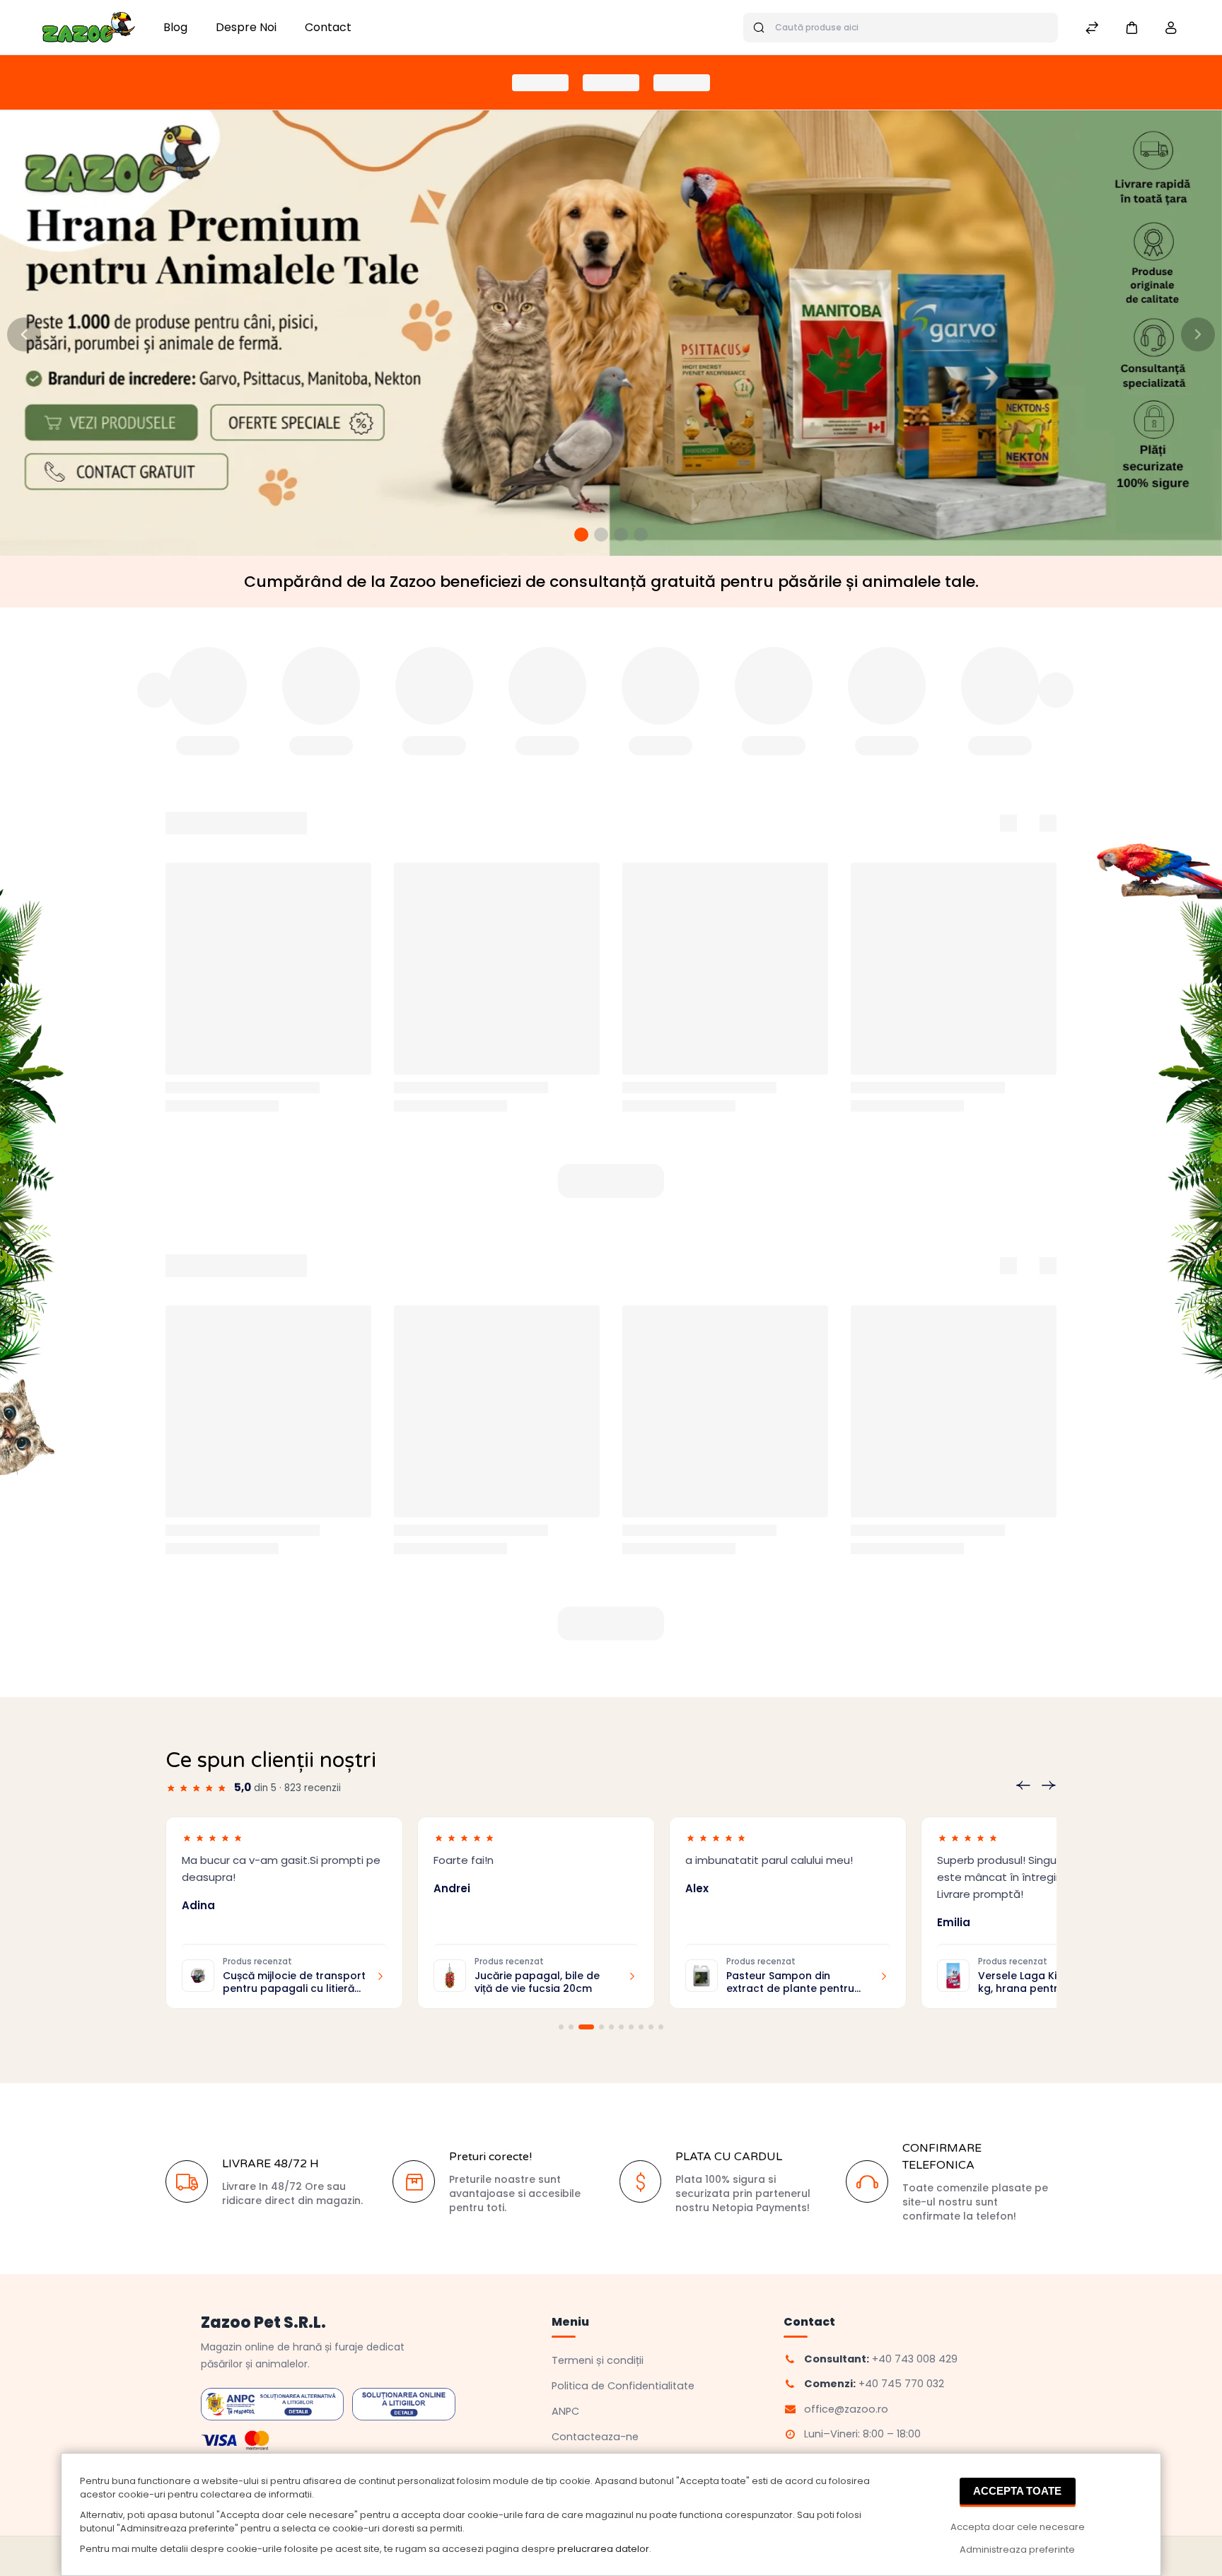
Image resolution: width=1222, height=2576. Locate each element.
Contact (328, 27)
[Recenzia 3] (581, 2027)
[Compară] (1092, 29)
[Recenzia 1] (561, 2027)
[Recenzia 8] (641, 2027)
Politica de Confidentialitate (623, 2386)
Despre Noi (246, 27)
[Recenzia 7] (631, 2027)
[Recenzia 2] (571, 2027)
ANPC (565, 2411)
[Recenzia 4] (596, 2027)
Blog (175, 27)
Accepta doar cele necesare (1018, 2527)
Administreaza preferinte (1017, 2549)
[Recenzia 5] (611, 2027)
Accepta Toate (1017, 2491)
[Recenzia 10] (661, 2027)
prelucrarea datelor (603, 2549)
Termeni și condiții (598, 2360)
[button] (1131, 27)
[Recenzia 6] (621, 2027)
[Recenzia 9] (651, 2027)
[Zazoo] (89, 27)
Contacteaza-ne (595, 2437)
